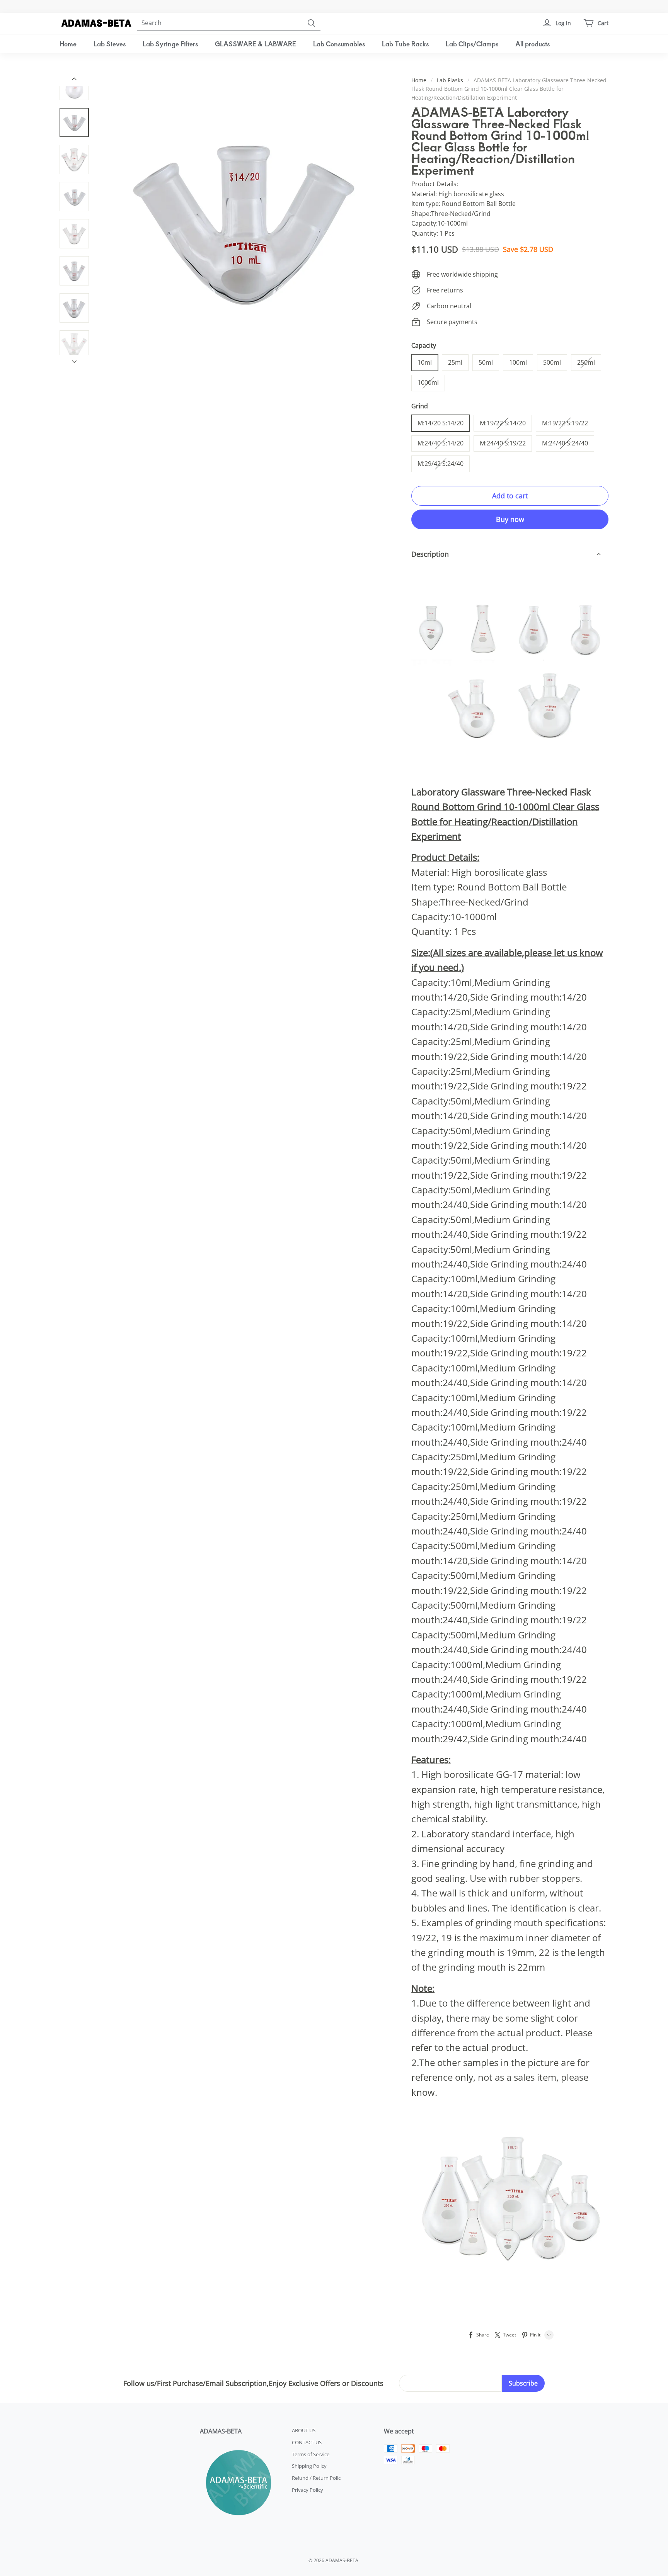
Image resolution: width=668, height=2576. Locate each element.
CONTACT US (307, 2442)
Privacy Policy (308, 2490)
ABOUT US (304, 2430)
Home (68, 44)
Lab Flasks (450, 80)
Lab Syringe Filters (170, 44)
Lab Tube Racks (405, 44)
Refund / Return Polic (316, 2478)
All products (533, 44)
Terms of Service (311, 2454)
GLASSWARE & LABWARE (256, 44)
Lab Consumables (339, 44)
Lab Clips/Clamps (472, 44)
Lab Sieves (110, 44)
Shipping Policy (309, 2466)
